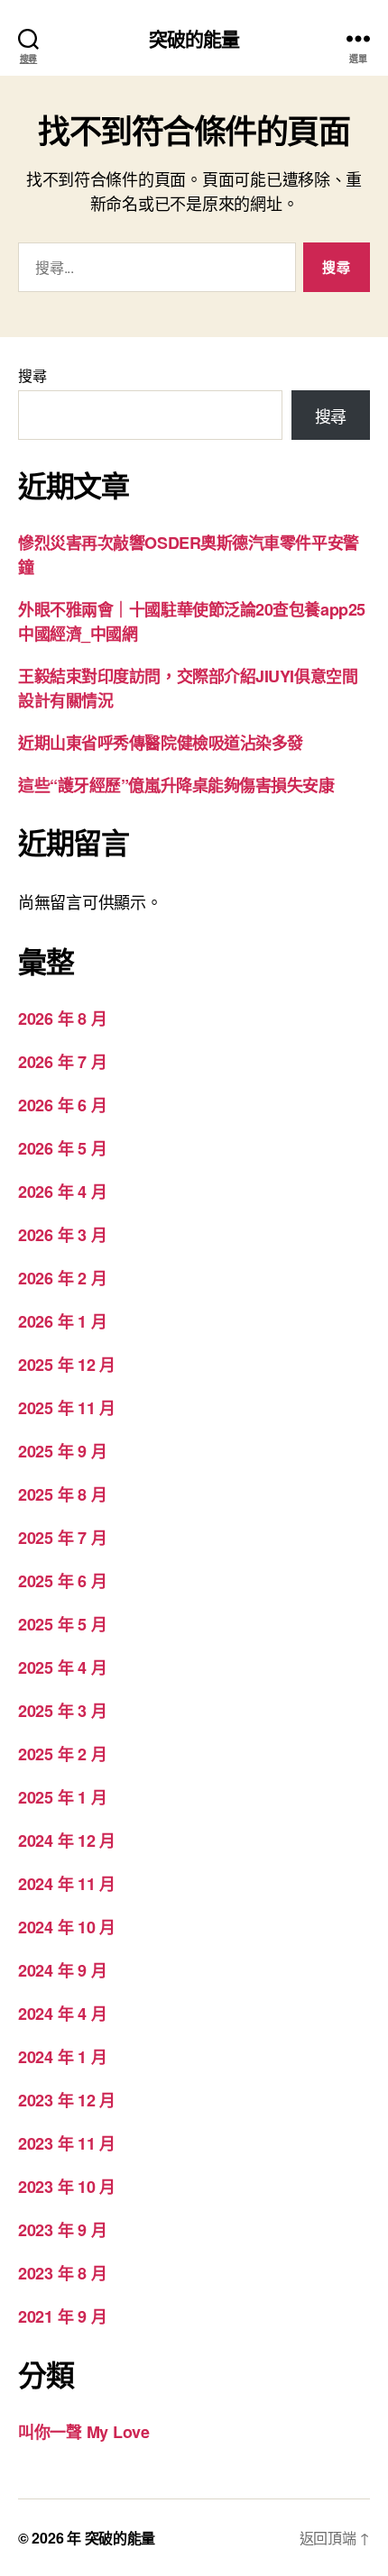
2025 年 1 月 (62, 1797)
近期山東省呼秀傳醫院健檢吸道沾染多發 (161, 743)
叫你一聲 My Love (84, 2432)
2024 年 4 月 (62, 2014)
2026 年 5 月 (62, 1148)
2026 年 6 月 (62, 1105)
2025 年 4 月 (62, 1667)
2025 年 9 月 (62, 1451)
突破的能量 (194, 38)
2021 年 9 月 (62, 2316)
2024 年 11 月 (67, 1884)
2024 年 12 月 (67, 1841)
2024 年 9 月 (62, 1970)
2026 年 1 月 (62, 1321)
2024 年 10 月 (67, 1927)
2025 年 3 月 (62, 1711)
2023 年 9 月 (62, 2230)
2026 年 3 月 (62, 1235)
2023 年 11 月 (67, 2143)
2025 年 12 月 (67, 1365)
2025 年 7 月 (62, 1538)
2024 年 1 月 (62, 2057)
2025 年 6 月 (62, 1581)
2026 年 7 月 (62, 1062)
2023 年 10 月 (67, 2187)
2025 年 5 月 (62, 1624)
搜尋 (32, 375)
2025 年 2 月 (62, 1754)
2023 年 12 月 (67, 2100)
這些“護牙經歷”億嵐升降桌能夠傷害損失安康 (176, 785)
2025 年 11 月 (67, 1408)
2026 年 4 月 (62, 1192)
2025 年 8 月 (62, 1494)
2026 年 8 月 (62, 1019)
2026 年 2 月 (62, 1278)
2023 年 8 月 (62, 2273)
